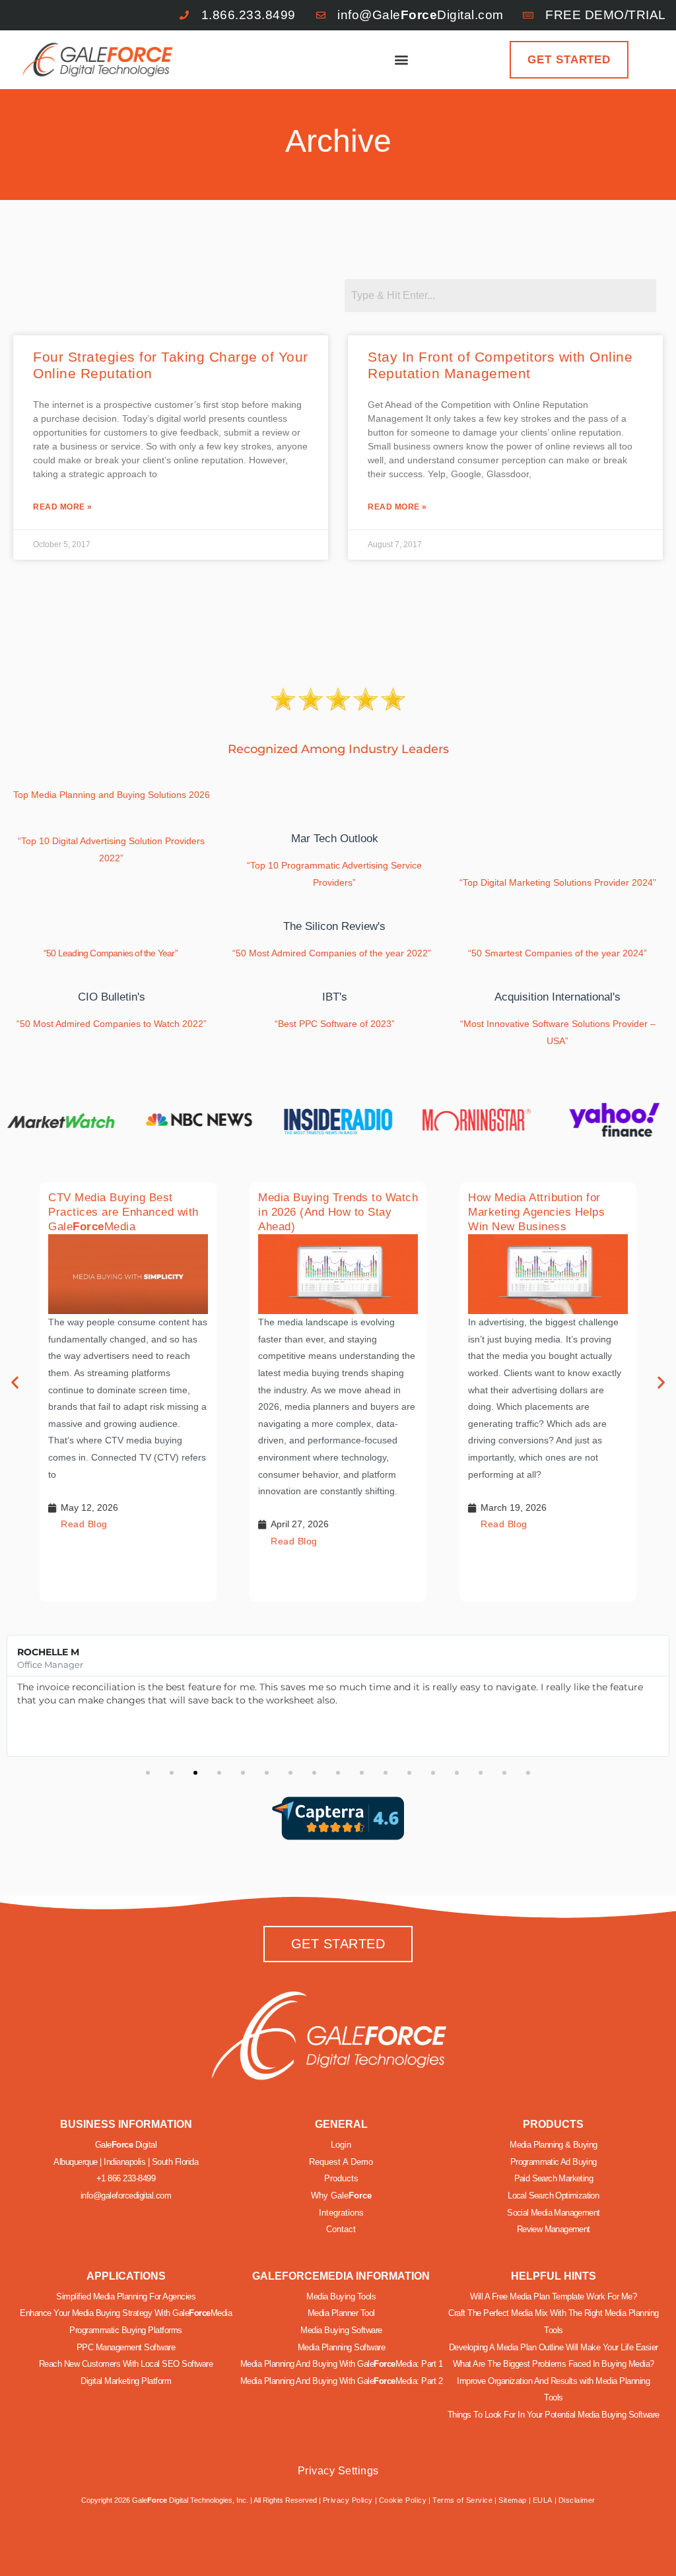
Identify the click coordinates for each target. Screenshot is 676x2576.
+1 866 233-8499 (126, 2178)
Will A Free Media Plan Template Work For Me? (553, 2296)
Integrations (341, 2213)
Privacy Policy (348, 2500)
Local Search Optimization (553, 2196)
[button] (402, 60)
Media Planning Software (342, 2347)
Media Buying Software (341, 2330)
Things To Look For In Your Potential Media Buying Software (554, 2415)
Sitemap (513, 2500)
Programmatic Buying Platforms (126, 2330)
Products (341, 2178)
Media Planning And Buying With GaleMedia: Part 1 (342, 2364)
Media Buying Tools (341, 2296)
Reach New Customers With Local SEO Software (126, 2364)
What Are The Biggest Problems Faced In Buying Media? (554, 2364)
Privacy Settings (338, 2471)
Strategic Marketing (357, 2541)
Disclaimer (577, 2500)
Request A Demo (341, 2162)
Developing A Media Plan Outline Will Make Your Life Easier (554, 2347)
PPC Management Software (126, 2347)
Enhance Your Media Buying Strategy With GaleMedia (126, 2313)
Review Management (554, 2229)
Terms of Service (462, 2500)
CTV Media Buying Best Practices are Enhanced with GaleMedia (123, 1212)
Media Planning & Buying (553, 2145)
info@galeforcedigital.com (126, 2196)
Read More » (63, 507)
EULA (543, 2500)
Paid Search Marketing (554, 2178)
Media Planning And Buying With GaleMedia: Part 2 (342, 2381)
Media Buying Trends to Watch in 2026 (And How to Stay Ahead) (338, 1212)
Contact (341, 2229)
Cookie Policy (403, 2500)
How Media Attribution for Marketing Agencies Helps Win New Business (536, 1212)
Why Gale (341, 2196)
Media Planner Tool (341, 2313)
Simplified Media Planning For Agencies (126, 2296)
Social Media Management (553, 2213)
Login (341, 2145)
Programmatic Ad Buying (554, 2162)
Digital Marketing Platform (126, 2381)
